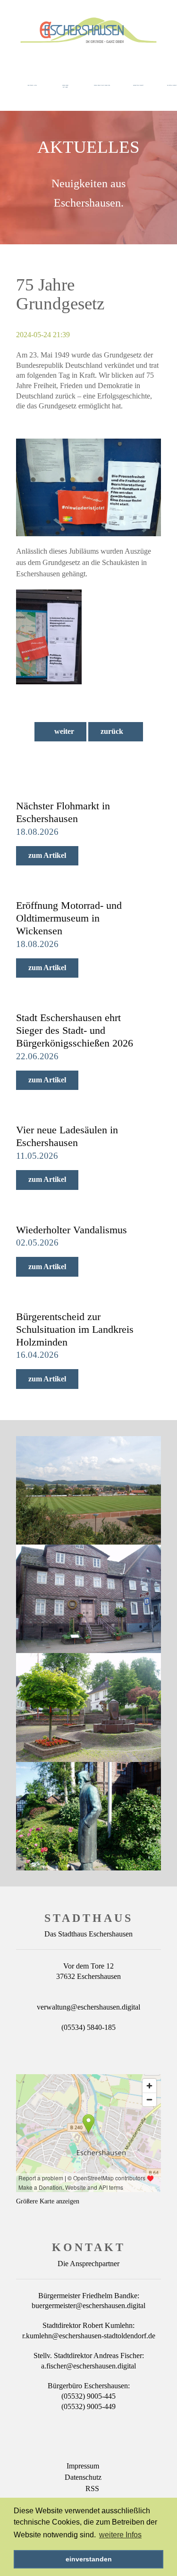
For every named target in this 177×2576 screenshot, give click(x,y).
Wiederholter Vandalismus (72, 1230)
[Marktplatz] (88, 1707)
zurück (113, 731)
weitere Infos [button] (120, 2535)
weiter (63, 731)
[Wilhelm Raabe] (88, 1816)
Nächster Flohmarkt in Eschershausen (63, 812)
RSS (92, 2489)
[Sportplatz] (88, 1490)
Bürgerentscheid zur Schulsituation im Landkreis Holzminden (75, 1329)
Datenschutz (83, 2477)
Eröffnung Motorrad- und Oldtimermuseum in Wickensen (69, 918)
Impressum (83, 2466)
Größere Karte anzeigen (48, 2201)
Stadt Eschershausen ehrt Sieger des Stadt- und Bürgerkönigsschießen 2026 (75, 1030)
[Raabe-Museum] (88, 1599)
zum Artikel (47, 855)
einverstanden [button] (89, 2559)
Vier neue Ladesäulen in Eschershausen (67, 1136)
